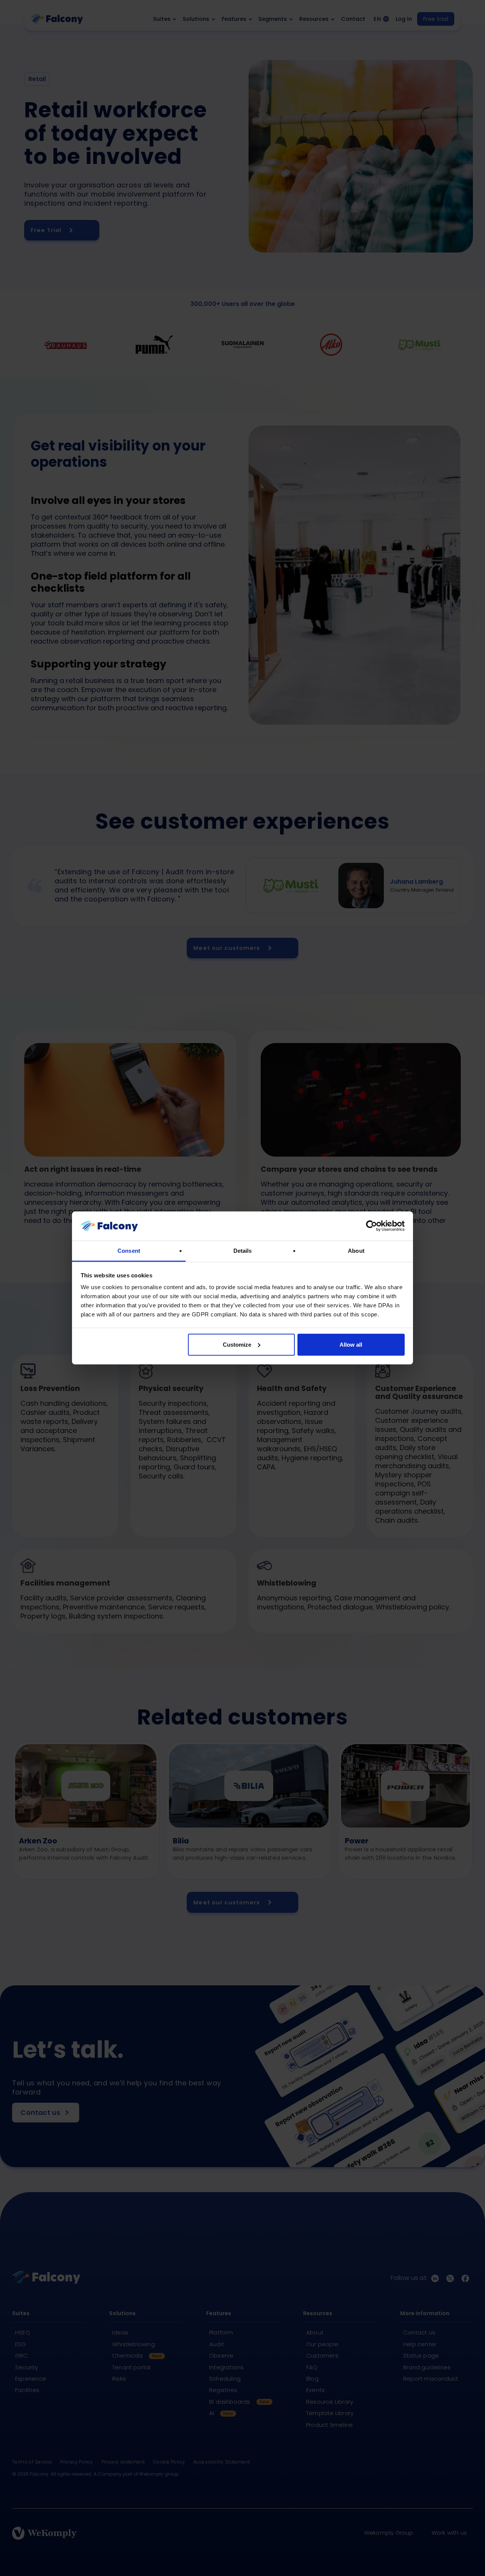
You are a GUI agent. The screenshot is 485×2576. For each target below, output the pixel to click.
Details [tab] (243, 1251)
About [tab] (356, 1251)
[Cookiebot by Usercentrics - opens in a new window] (372, 1226)
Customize (237, 1345)
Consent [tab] (129, 1251)
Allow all (351, 1345)
